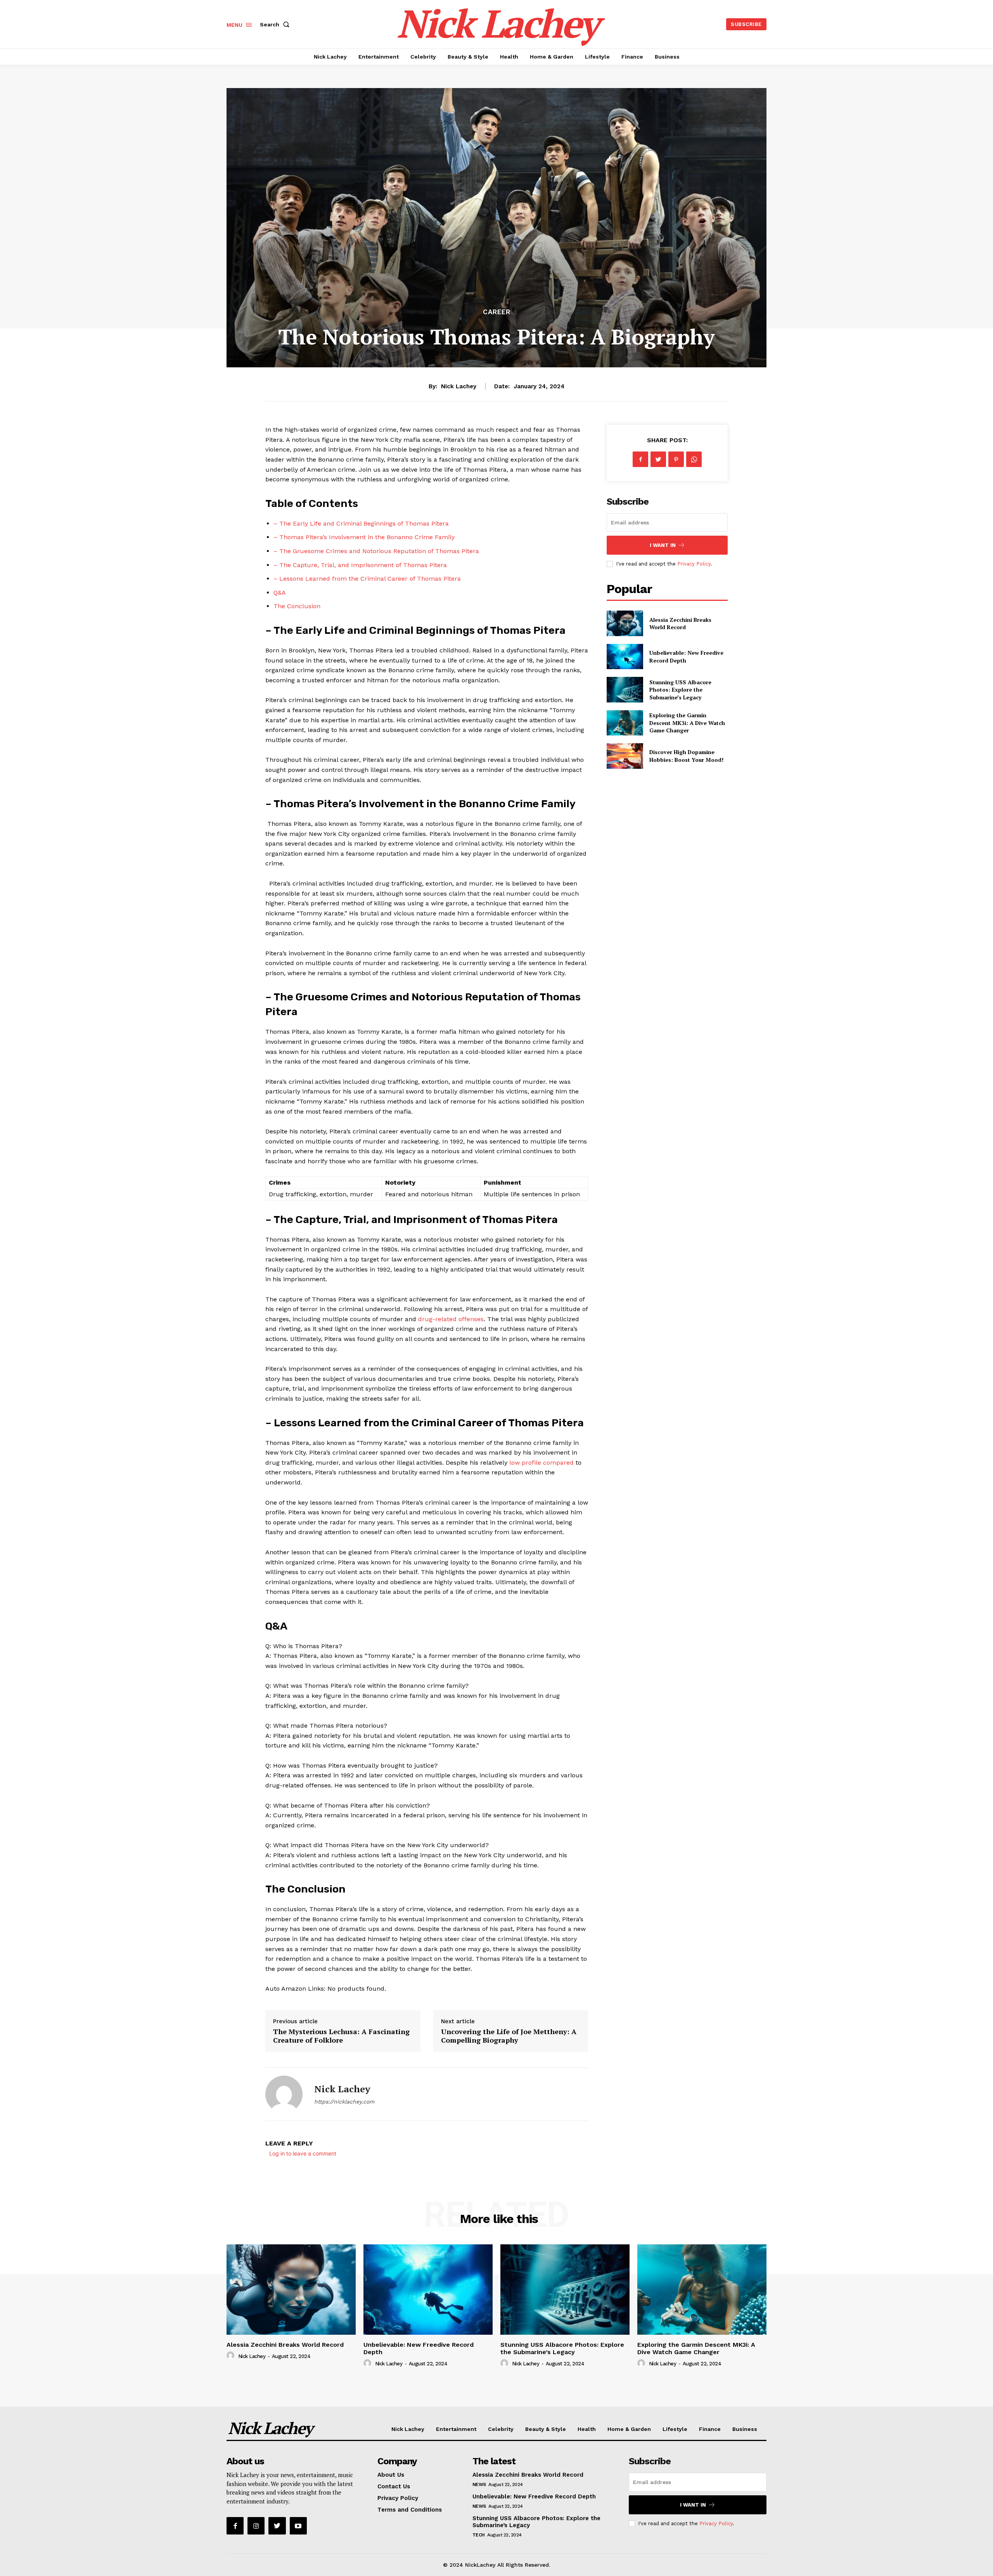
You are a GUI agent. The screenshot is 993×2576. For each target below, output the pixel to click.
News (479, 2484)
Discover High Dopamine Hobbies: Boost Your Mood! (686, 756)
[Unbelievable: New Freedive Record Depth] (625, 657)
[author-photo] (232, 2356)
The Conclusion (297, 606)
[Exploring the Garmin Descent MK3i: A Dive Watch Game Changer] (625, 723)
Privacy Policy (694, 564)
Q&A (280, 593)
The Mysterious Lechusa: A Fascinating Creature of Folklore (341, 2036)
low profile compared (541, 1463)
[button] (276, 24)
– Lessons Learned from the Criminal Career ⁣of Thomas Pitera (367, 579)
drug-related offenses (451, 1319)
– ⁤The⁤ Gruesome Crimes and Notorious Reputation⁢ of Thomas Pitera (376, 551)
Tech (479, 2535)
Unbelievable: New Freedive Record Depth (534, 2496)
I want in (663, 545)
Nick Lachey (459, 386)
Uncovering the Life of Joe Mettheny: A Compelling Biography (509, 2036)
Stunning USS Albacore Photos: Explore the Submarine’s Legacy (680, 690)
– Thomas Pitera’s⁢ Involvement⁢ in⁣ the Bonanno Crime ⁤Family (364, 537)
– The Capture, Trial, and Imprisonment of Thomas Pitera (360, 565)
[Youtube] (298, 2526)
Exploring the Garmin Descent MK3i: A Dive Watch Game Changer (687, 723)
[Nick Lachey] (284, 2094)
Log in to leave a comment (303, 2153)
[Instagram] (256, 2526)
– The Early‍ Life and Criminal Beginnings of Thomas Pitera (361, 523)
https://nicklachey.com (344, 2102)
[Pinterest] (676, 459)
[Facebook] (640, 459)
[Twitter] (658, 459)
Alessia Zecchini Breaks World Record (680, 624)
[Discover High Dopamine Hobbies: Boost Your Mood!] (625, 756)
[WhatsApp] (694, 459)
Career (497, 312)
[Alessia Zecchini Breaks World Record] (625, 623)
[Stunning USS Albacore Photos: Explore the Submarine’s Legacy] (625, 689)
